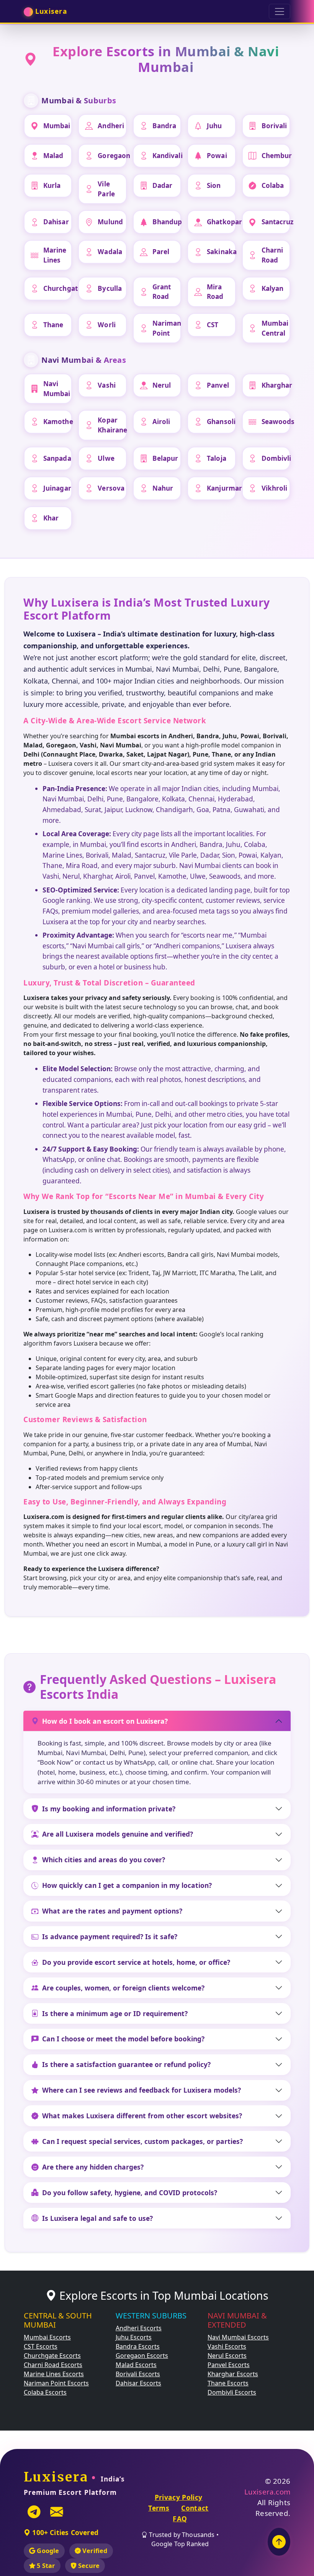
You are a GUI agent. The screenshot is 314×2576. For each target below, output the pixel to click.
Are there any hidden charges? (93, 2167)
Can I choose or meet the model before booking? (123, 2039)
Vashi (107, 385)
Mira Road (215, 292)
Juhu (214, 126)
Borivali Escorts (138, 2374)
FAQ (180, 2519)
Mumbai (57, 126)
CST (213, 325)
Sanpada (57, 458)
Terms (159, 2508)
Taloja (217, 458)
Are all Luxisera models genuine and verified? (118, 1834)
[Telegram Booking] (34, 2512)
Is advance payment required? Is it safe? (110, 1936)
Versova (111, 488)
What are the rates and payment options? (112, 1911)
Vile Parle (106, 189)
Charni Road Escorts (53, 2365)
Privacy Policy (179, 2497)
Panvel (218, 385)
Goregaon (112, 156)
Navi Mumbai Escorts (238, 2337)
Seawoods (276, 422)
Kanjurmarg (221, 488)
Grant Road (162, 292)
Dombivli (276, 458)
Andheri (111, 126)
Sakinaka (221, 252)
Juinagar (57, 488)
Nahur (163, 488)
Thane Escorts (228, 2383)
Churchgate (58, 288)
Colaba (273, 185)
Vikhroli (275, 488)
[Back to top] (279, 2542)
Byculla (110, 288)
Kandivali (167, 156)
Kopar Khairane (112, 425)
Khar (51, 518)
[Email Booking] (57, 2512)
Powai (217, 156)
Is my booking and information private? (109, 1809)
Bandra (164, 126)
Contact (195, 2508)
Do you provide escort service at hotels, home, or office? (136, 1962)
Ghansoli (221, 422)
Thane (53, 325)
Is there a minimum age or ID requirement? (115, 2013)
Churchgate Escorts (52, 2356)
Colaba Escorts (45, 2392)
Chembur (276, 156)
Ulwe (106, 458)
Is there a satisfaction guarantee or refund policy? (126, 2064)
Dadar (163, 185)
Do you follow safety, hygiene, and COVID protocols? (130, 2193)
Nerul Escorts (227, 2356)
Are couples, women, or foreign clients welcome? (123, 1988)
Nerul (162, 385)
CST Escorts (41, 2346)
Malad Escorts (136, 2365)
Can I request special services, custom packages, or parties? (142, 2141)
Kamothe (58, 422)
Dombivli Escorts (232, 2392)
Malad (53, 156)
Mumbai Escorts (47, 2337)
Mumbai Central (275, 328)
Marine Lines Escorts (54, 2374)
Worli (107, 325)
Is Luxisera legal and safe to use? (97, 2218)
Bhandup (167, 222)
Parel (161, 252)
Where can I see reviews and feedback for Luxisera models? (141, 2090)
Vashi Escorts (227, 2346)
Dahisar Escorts (138, 2383)
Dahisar (56, 222)
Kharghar (276, 385)
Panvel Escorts (229, 2365)
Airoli (161, 422)
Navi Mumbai (57, 389)
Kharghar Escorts (233, 2374)
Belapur (165, 458)
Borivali (274, 126)
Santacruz (276, 222)
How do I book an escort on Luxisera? (105, 1721)
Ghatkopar (221, 222)
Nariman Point (167, 328)
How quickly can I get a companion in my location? (127, 1885)
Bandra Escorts (138, 2346)
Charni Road (272, 255)
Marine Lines (55, 255)
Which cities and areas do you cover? (104, 1860)
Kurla (52, 185)
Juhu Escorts (134, 2337)
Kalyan (273, 288)
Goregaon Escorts (142, 2356)
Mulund (110, 222)
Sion (214, 185)
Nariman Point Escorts (56, 2383)
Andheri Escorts (139, 2328)
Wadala (110, 252)
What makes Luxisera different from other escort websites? (142, 2116)
